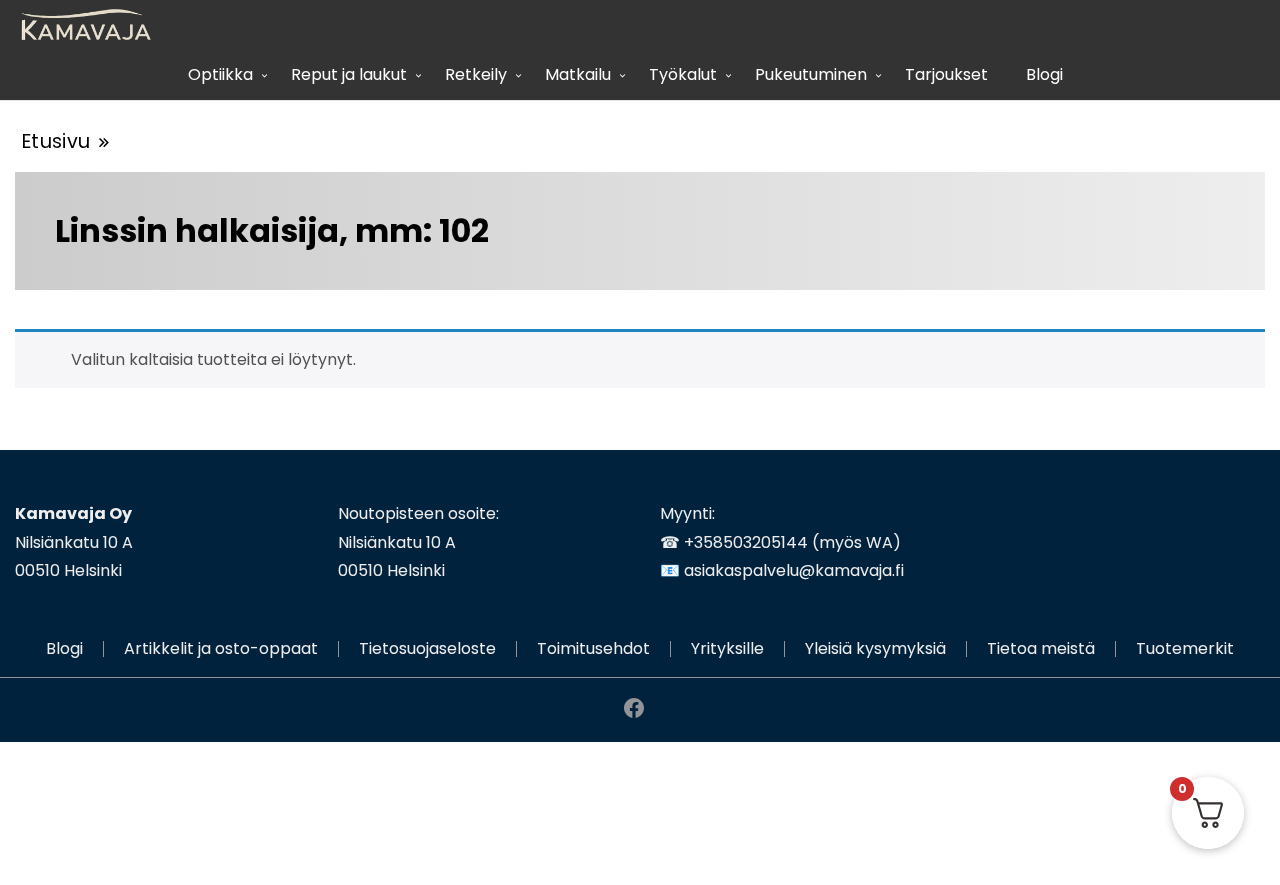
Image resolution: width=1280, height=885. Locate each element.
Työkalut (683, 74)
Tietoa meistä (1041, 648)
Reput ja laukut (349, 74)
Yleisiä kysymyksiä (875, 648)
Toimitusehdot (593, 648)
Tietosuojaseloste (427, 648)
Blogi (1044, 74)
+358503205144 (746, 542)
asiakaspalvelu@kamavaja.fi (794, 570)
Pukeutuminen (811, 74)
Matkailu (578, 74)
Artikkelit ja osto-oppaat (221, 648)
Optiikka (220, 74)
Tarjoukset (946, 74)
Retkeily (476, 74)
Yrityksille (727, 648)
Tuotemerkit (1185, 648)
